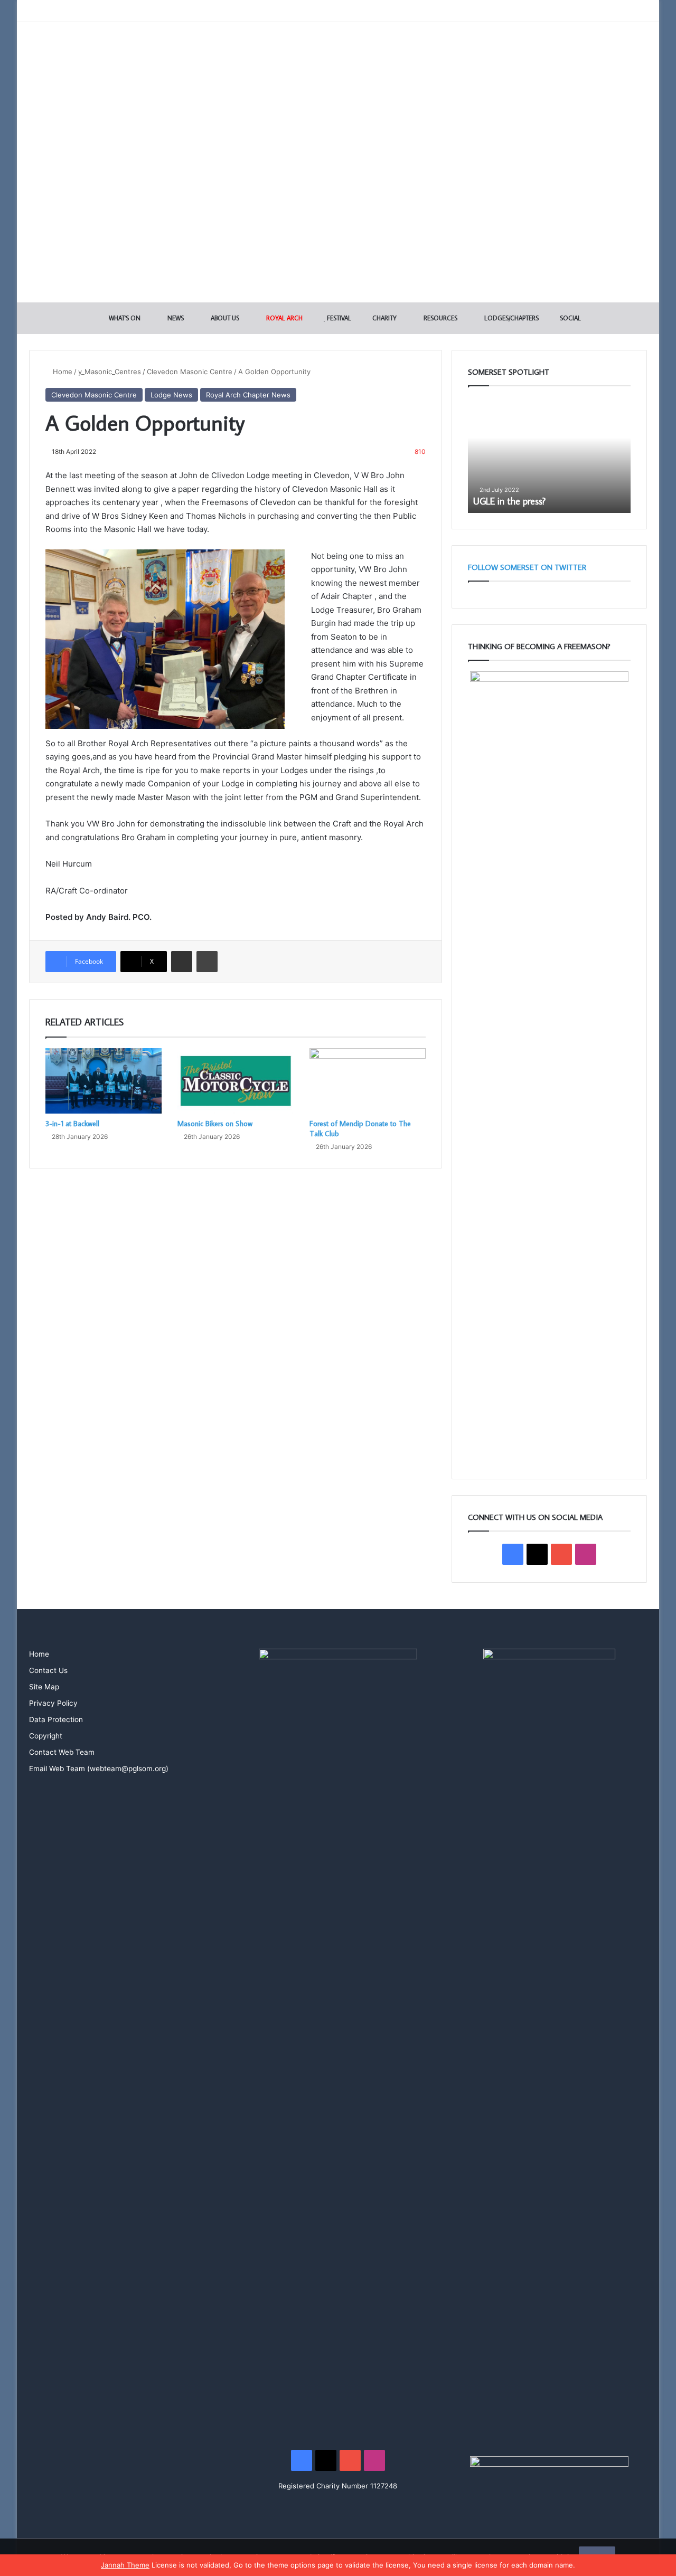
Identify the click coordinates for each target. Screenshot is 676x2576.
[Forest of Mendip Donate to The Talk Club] (368, 1081)
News (175, 318)
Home (62, 372)
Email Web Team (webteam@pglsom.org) (99, 1769)
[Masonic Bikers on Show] (236, 1081)
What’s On (124, 318)
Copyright (46, 1736)
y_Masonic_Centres (110, 372)
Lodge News (171, 395)
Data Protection (56, 1719)
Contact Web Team (62, 1752)
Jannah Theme (125, 2565)
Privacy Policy (53, 1703)
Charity (384, 318)
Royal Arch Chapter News (248, 395)
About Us (224, 318)
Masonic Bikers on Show (215, 1124)
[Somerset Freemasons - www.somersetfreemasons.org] (338, 59)
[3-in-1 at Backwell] (104, 1081)
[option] (549, 455)
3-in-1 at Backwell (72, 1124)
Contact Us (48, 1670)
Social (570, 318)
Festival (338, 318)
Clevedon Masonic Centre (190, 372)
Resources (440, 318)
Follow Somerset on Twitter (527, 567)
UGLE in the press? (509, 501)
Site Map (44, 1687)
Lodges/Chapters (511, 318)
